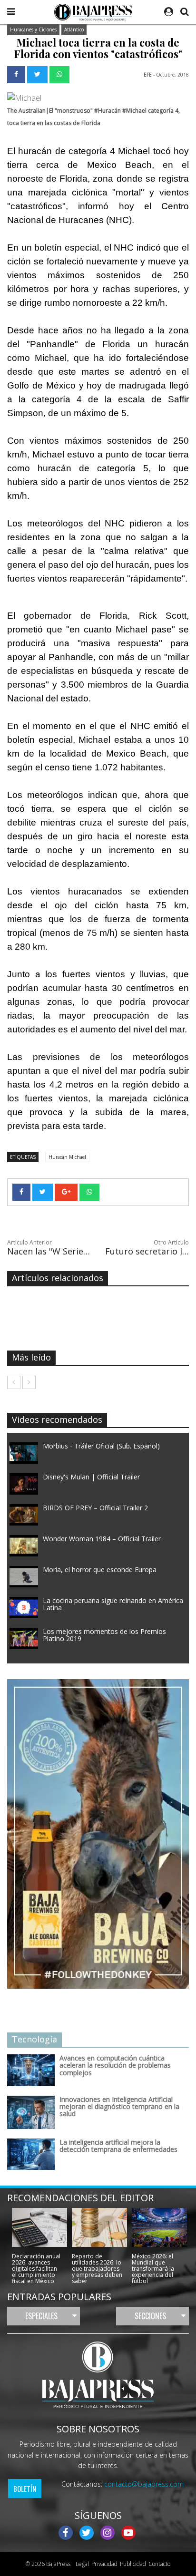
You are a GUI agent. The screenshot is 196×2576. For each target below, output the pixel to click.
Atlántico (74, 29)
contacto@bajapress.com (144, 2484)
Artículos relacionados (58, 1278)
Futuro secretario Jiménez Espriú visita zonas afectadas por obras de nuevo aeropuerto (147, 1251)
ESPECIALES (41, 2316)
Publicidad (133, 2564)
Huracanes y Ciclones (33, 29)
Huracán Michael (67, 1157)
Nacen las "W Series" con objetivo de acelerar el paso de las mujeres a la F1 (49, 1251)
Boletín (25, 2489)
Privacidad (104, 2564)
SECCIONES (150, 2316)
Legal (81, 2564)
